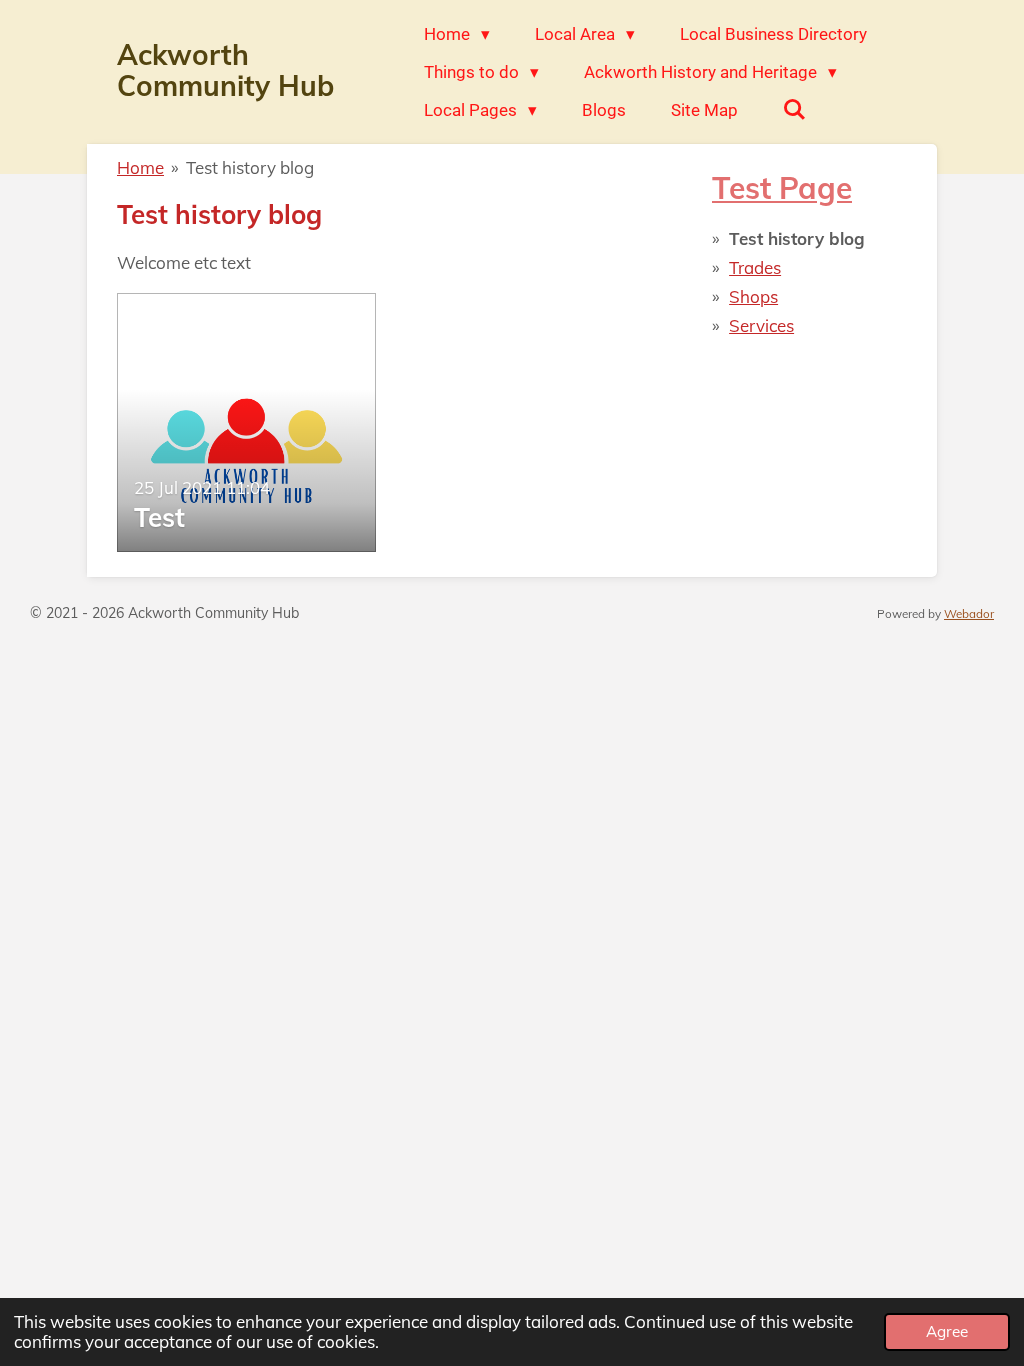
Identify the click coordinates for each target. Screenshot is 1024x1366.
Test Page (782, 187)
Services (761, 325)
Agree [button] (947, 1331)
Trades (755, 267)
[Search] (795, 110)
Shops (753, 296)
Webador (969, 613)
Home (140, 167)
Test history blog (250, 167)
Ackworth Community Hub (225, 70)
